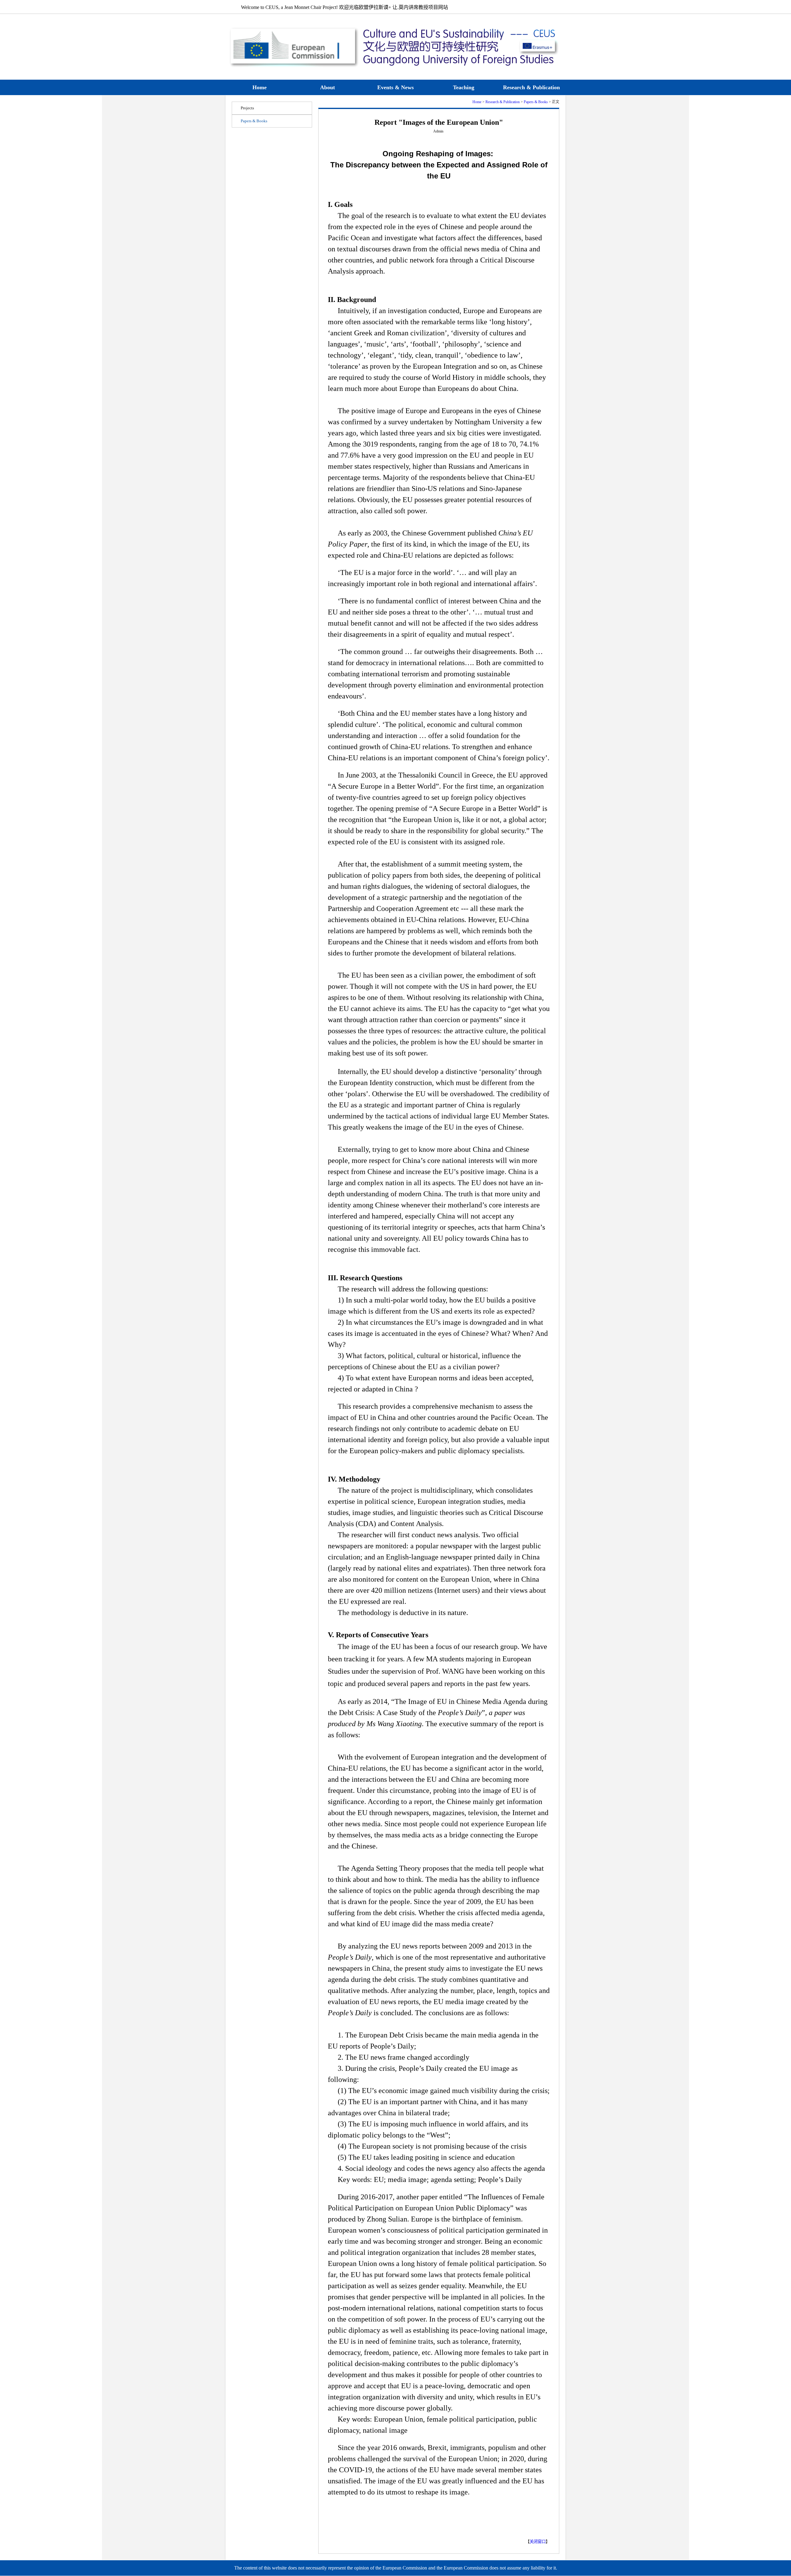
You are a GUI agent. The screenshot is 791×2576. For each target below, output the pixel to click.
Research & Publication (503, 102)
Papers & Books (536, 102)
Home (477, 102)
